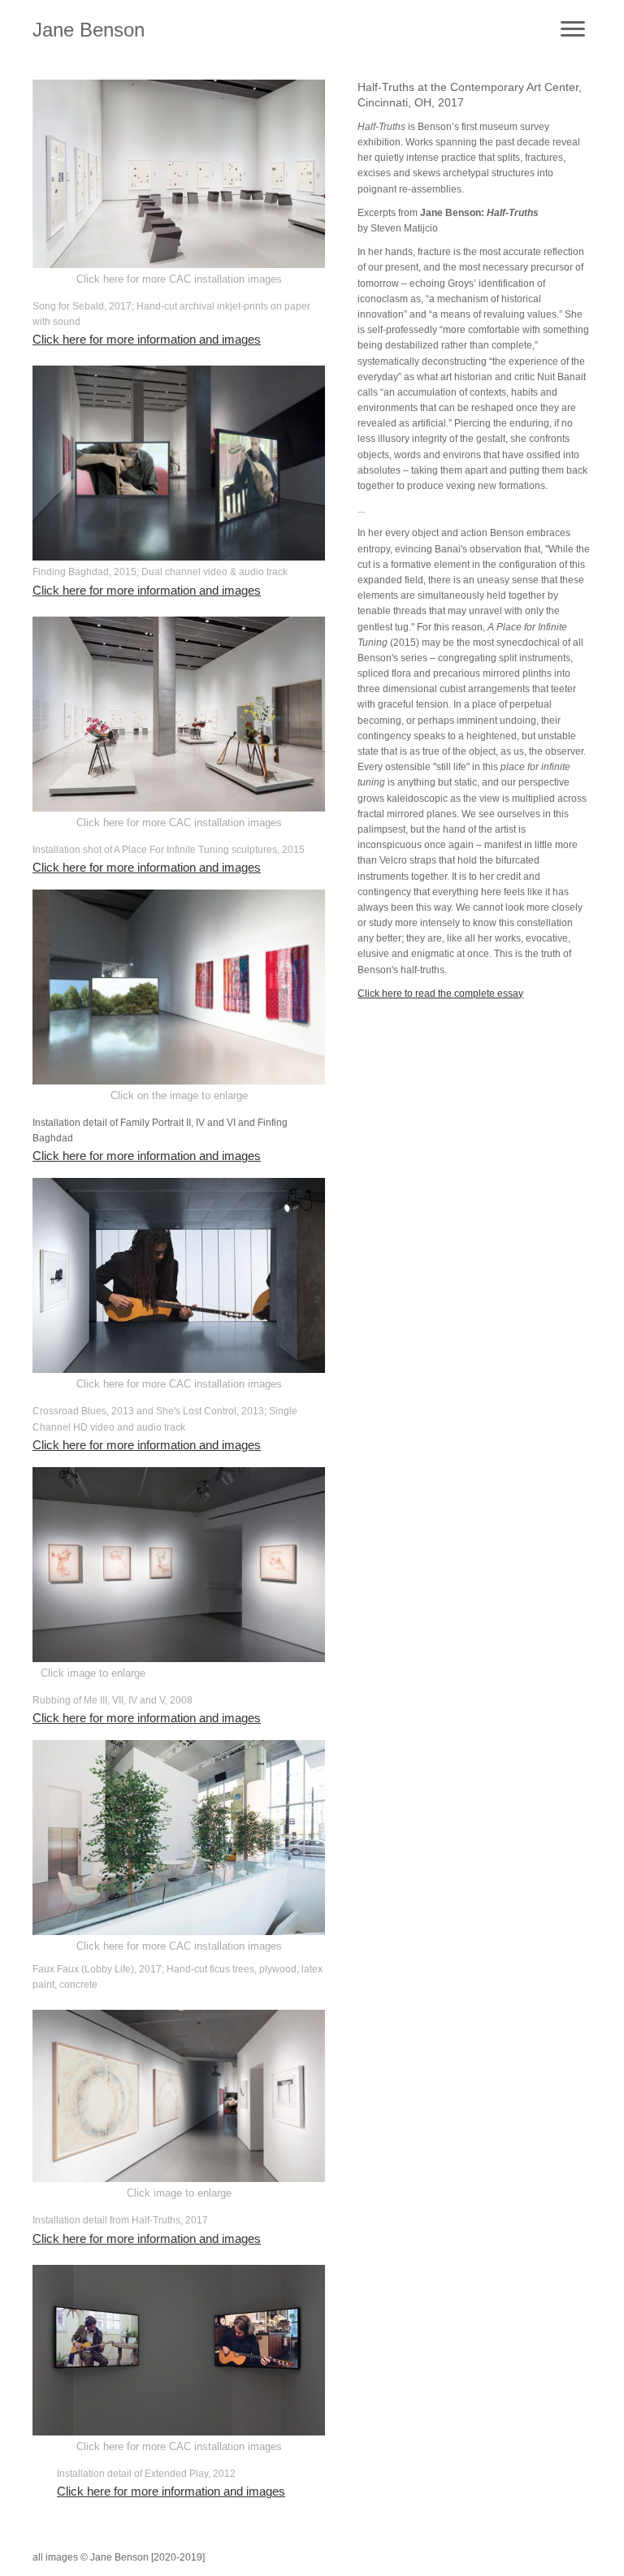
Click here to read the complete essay (440, 994)
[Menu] (573, 29)
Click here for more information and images (147, 339)
